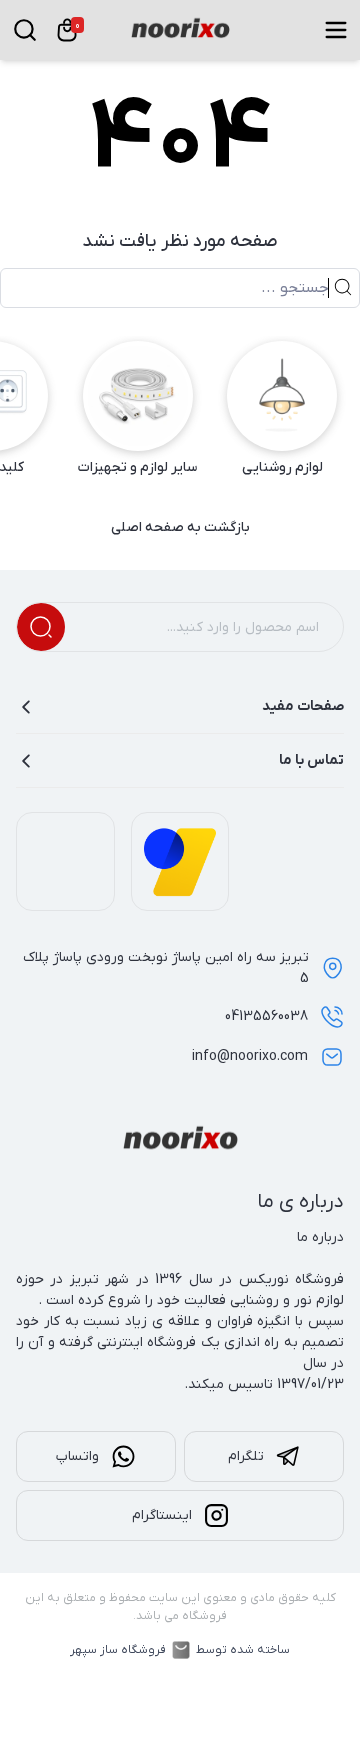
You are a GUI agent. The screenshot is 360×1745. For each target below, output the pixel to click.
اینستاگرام (162, 1515)
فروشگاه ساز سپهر (118, 1650)
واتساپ (77, 1456)
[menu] (336, 30)
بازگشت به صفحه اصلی (180, 527)
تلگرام (246, 1456)
